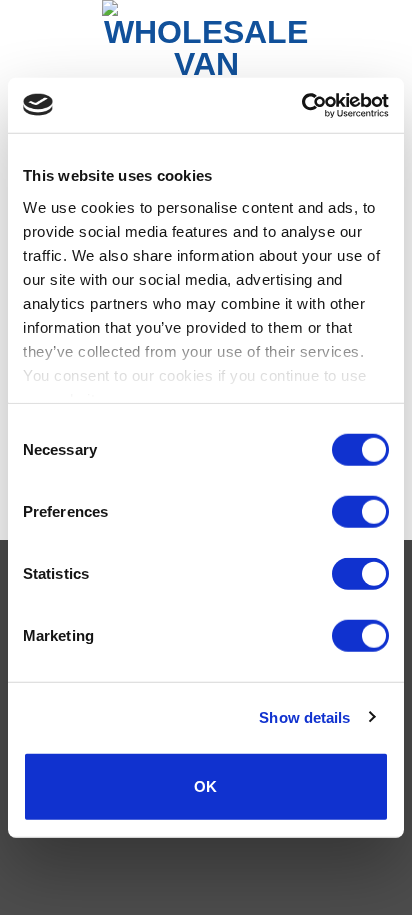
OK (206, 786)
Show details (304, 716)
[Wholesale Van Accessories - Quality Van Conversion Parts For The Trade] (206, 46)
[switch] (360, 512)
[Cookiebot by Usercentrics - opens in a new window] (301, 105)
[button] (27, 46)
